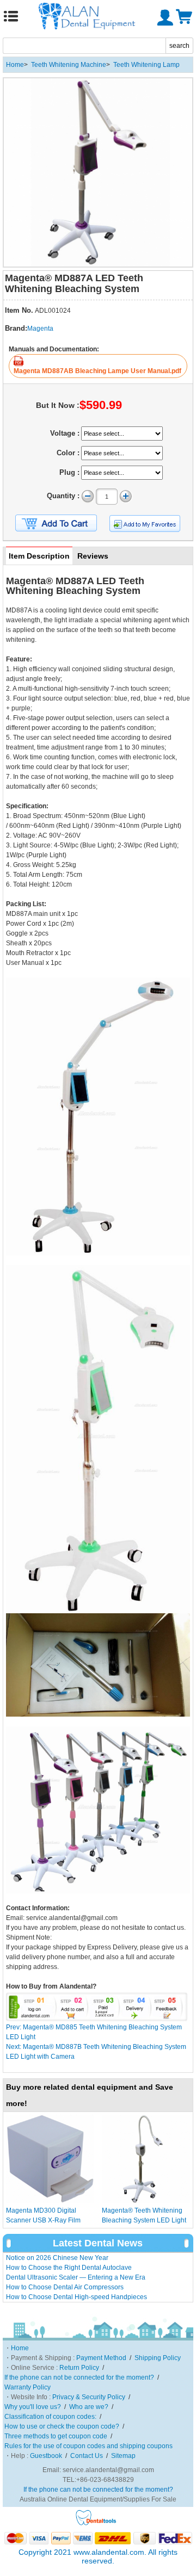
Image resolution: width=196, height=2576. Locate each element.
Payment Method (101, 2358)
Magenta (40, 329)
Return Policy (79, 2368)
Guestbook (46, 2456)
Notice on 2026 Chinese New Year (57, 2258)
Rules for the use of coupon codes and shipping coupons (88, 2446)
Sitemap (123, 2456)
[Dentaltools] (96, 2524)
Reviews (93, 556)
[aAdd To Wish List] (145, 524)
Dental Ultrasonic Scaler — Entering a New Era (76, 2277)
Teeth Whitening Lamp (146, 65)
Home (15, 65)
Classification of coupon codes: (50, 2417)
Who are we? (89, 2407)
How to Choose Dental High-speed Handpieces (76, 2297)
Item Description (39, 556)
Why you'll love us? (33, 2407)
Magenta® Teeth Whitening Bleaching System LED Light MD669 (144, 2220)
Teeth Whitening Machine (69, 65)
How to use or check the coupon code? (62, 2426)
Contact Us (87, 2456)
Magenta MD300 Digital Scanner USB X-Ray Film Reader (43, 2220)
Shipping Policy (158, 2358)
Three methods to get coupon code (56, 2436)
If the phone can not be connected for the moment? (79, 2377)
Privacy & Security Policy (89, 2397)
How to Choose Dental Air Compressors (65, 2287)
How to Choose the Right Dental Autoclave (69, 2268)
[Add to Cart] (56, 523)
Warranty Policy (27, 2387)
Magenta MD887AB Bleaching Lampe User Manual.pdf (97, 371)
